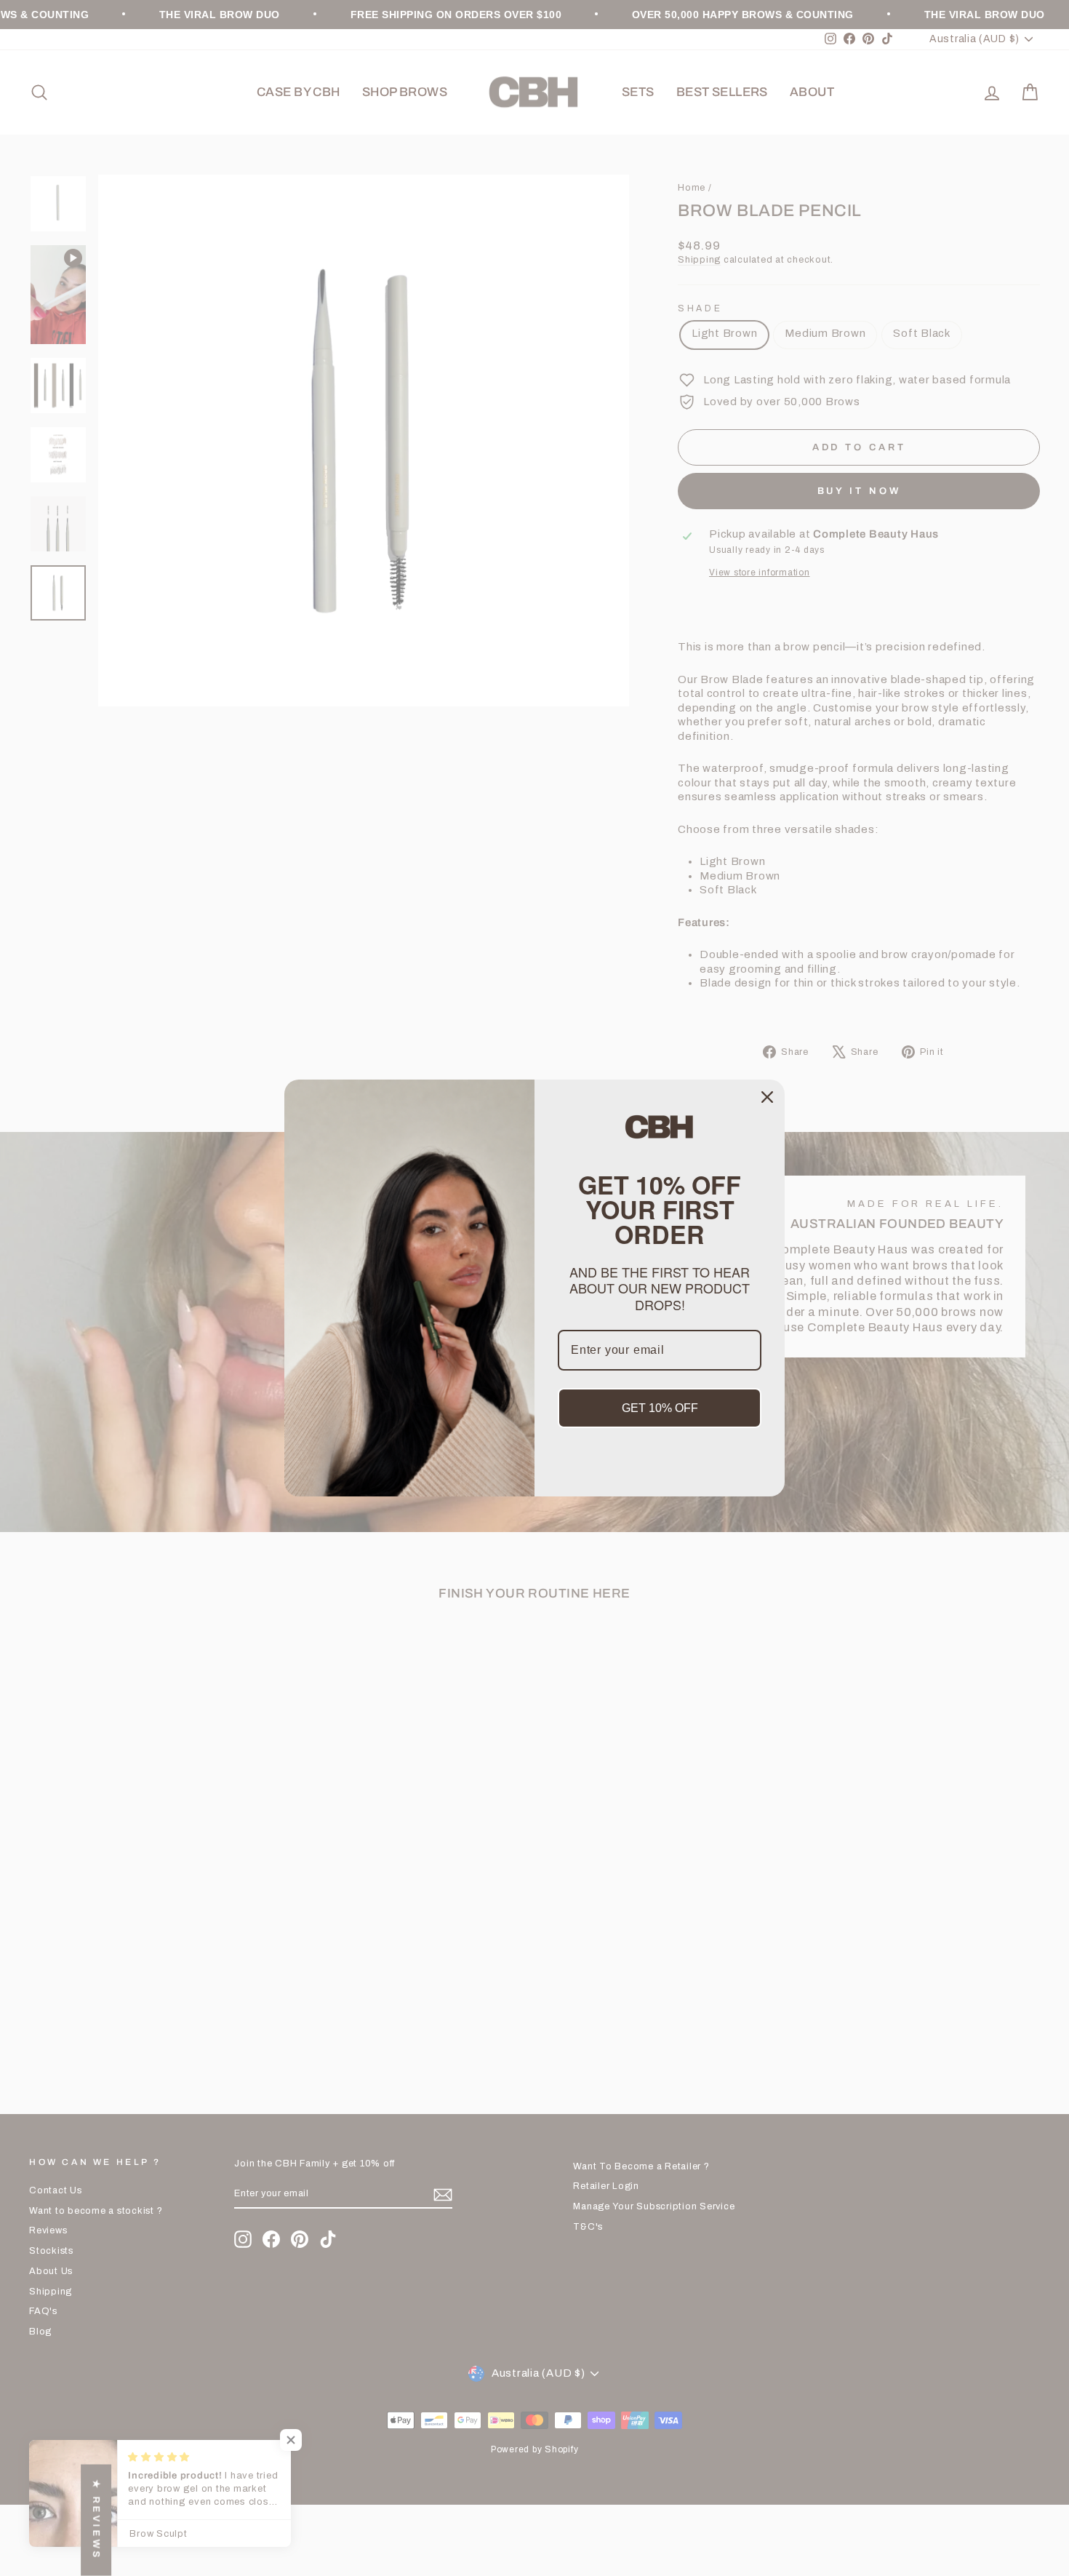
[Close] (767, 1097)
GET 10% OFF (660, 1408)
